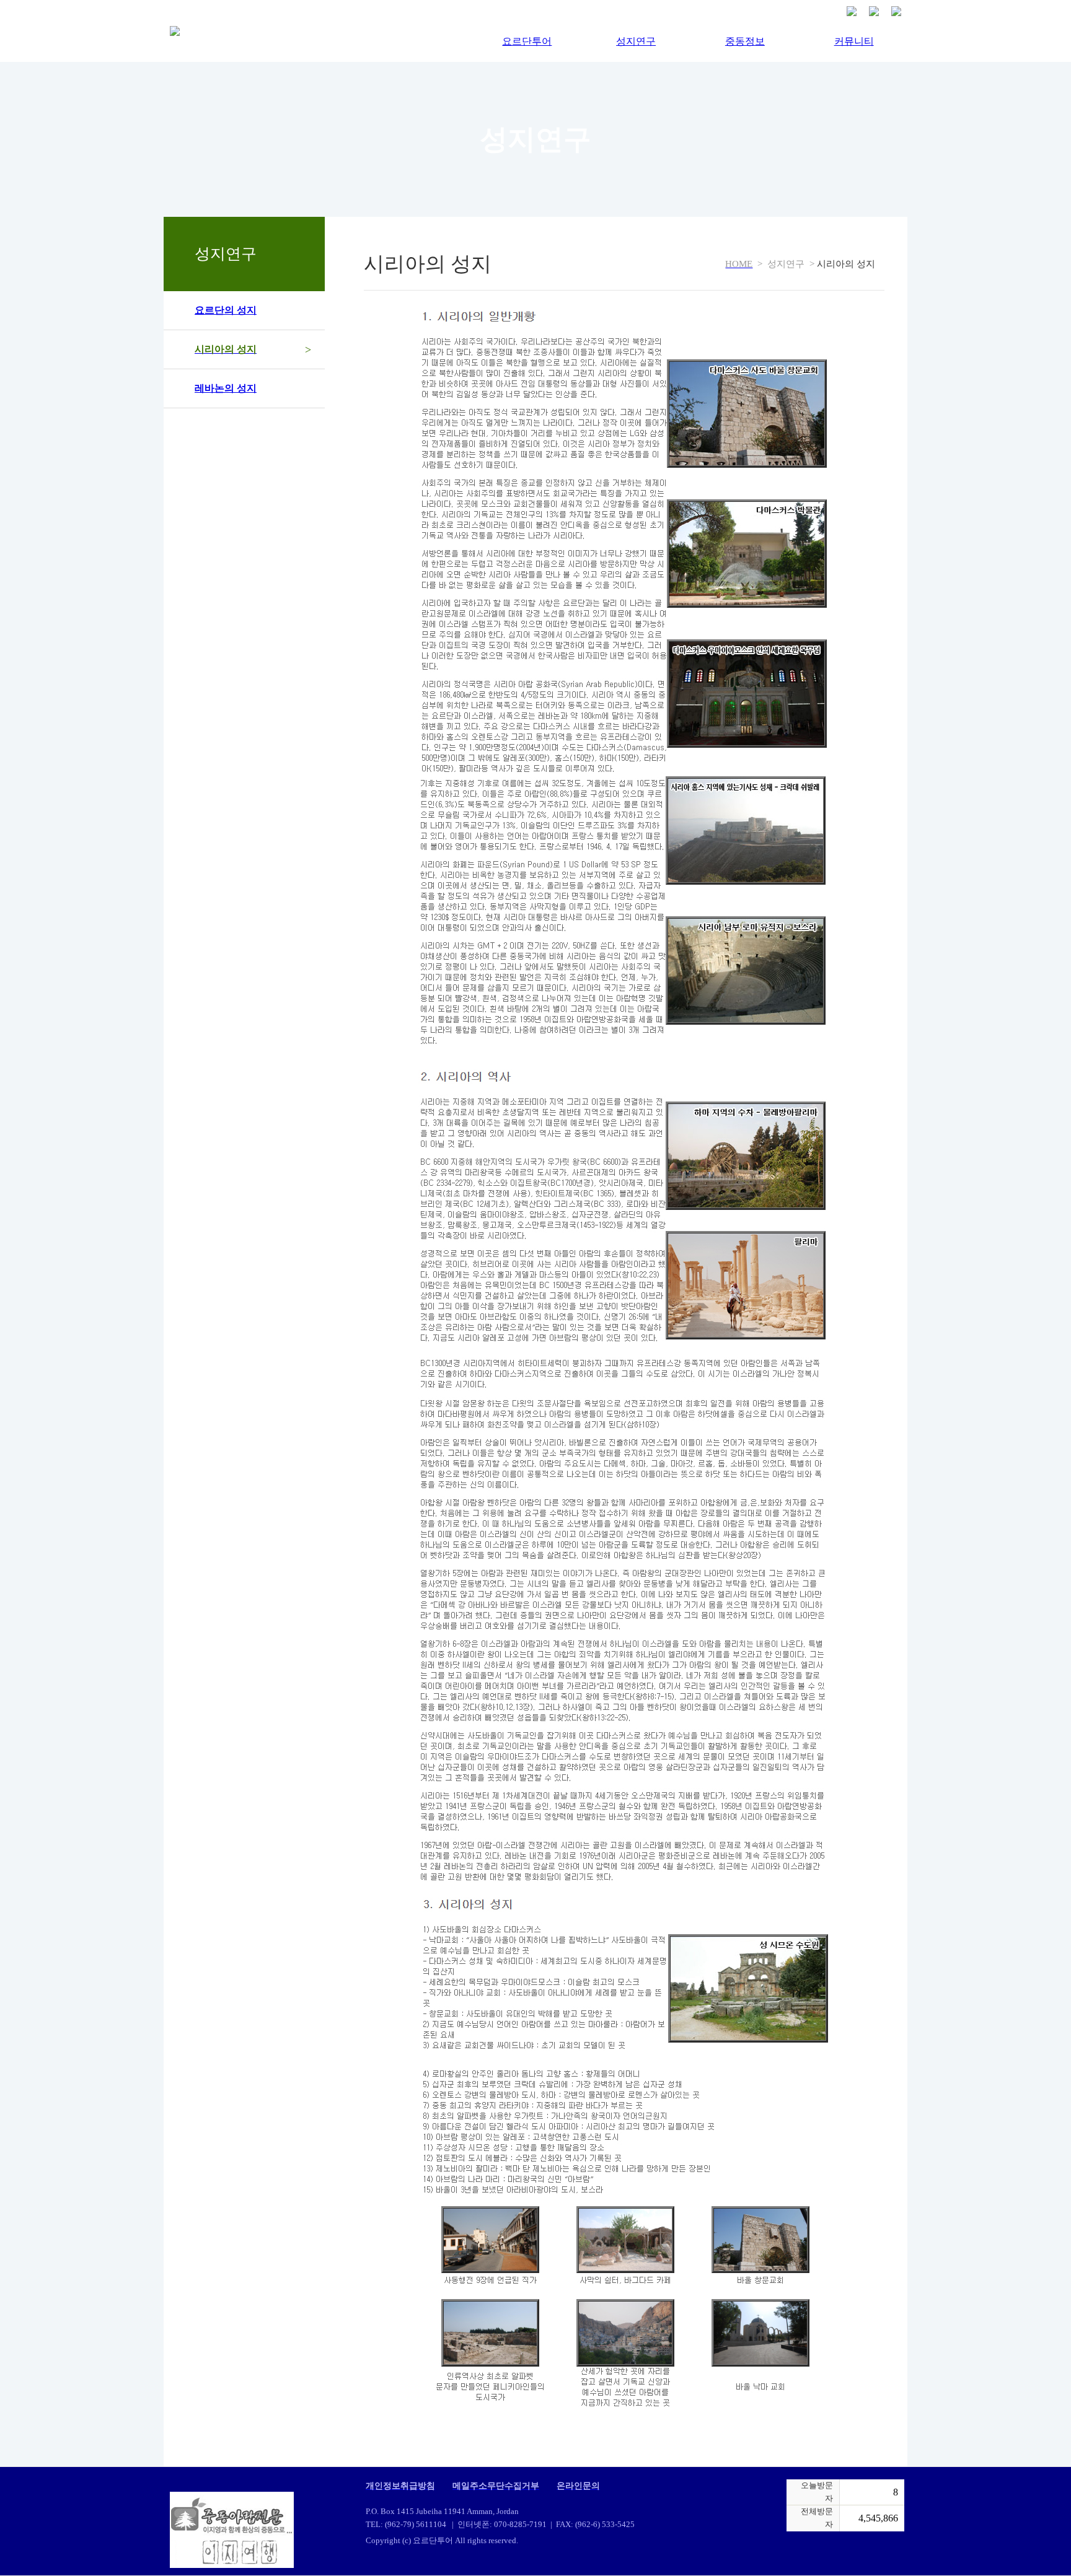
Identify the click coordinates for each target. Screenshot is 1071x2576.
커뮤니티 (854, 41)
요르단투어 (527, 41)
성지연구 (636, 41)
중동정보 (745, 41)
